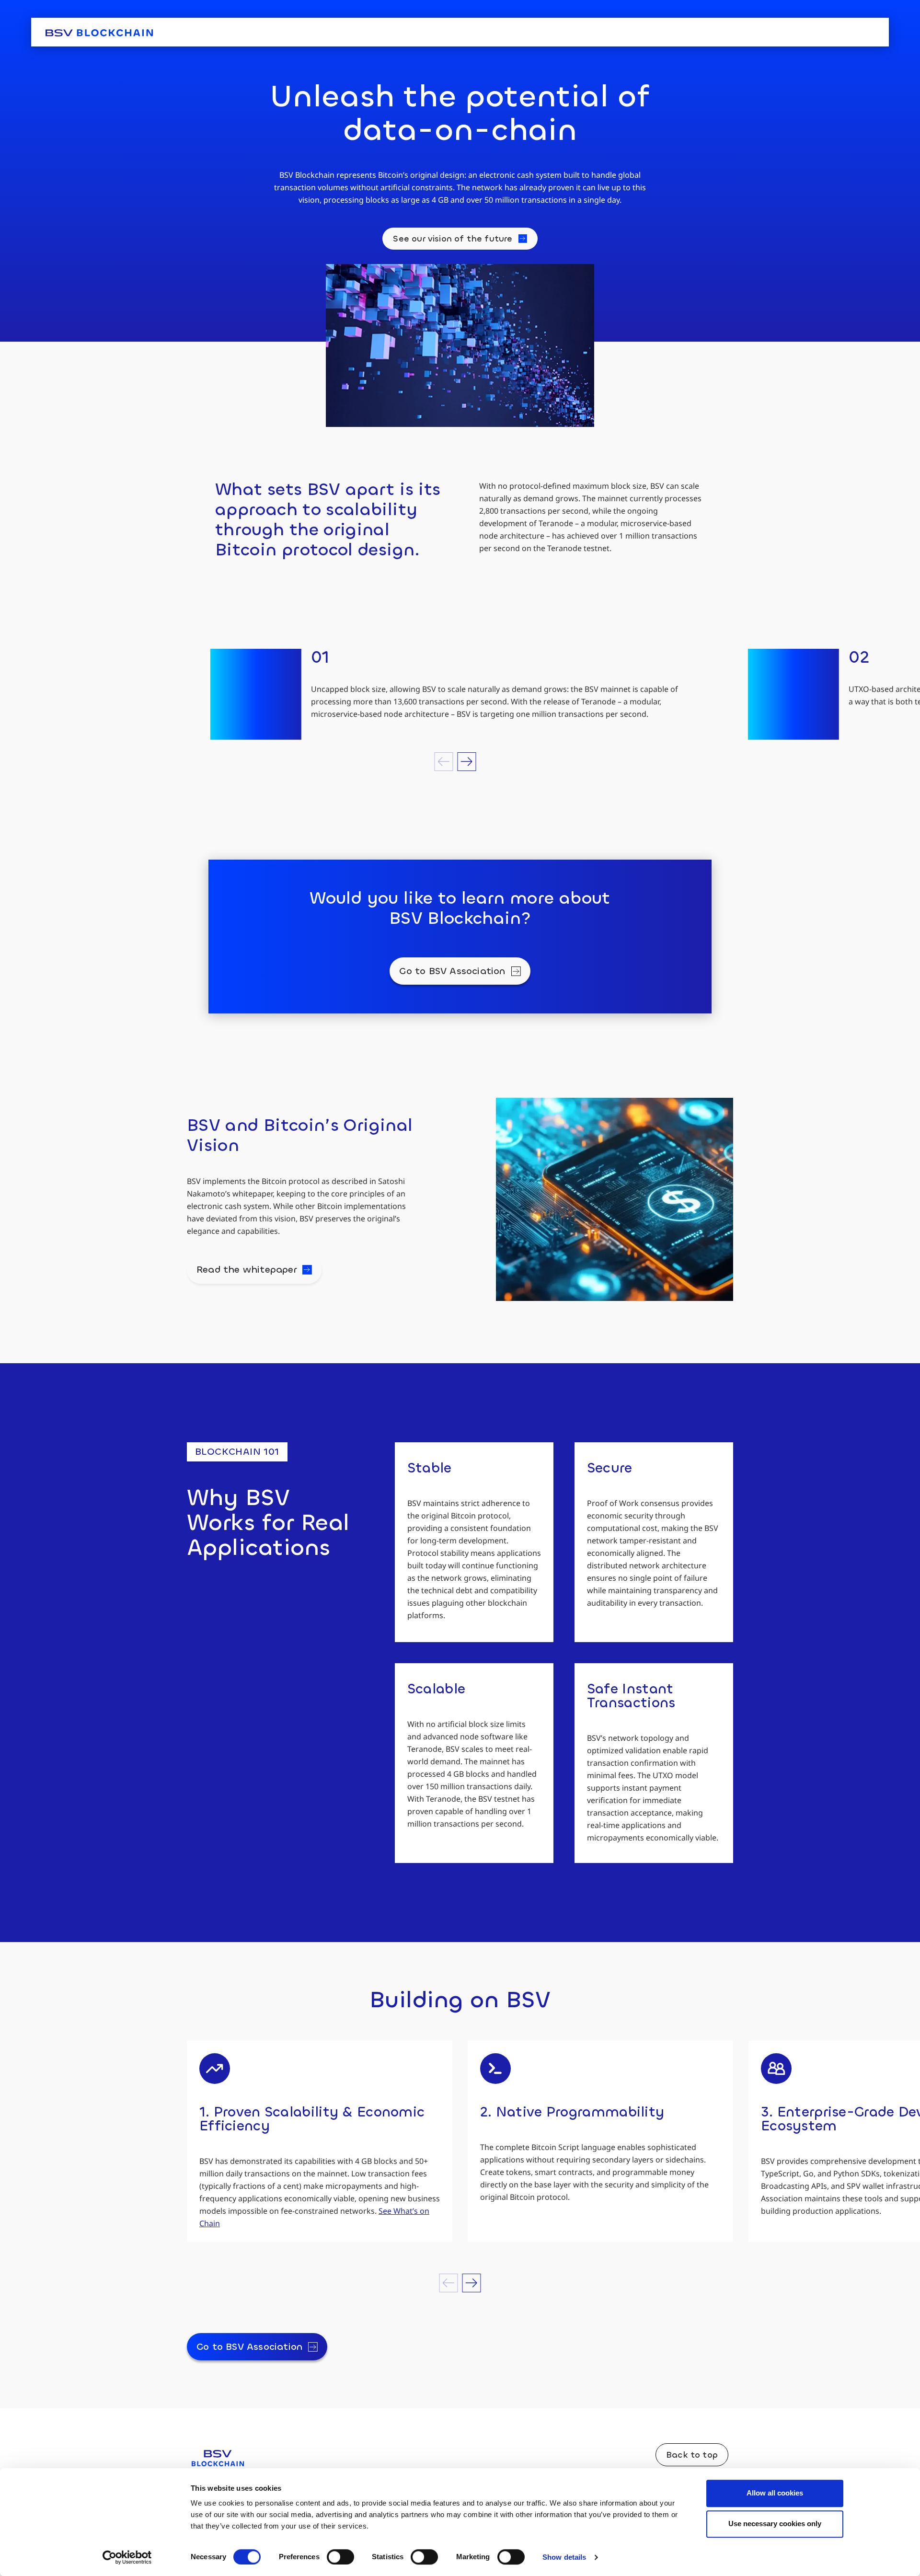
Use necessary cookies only (775, 2524)
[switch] (340, 2557)
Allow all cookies (775, 2493)
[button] (444, 762)
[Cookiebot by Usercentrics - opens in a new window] (127, 2557)
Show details (564, 2557)
